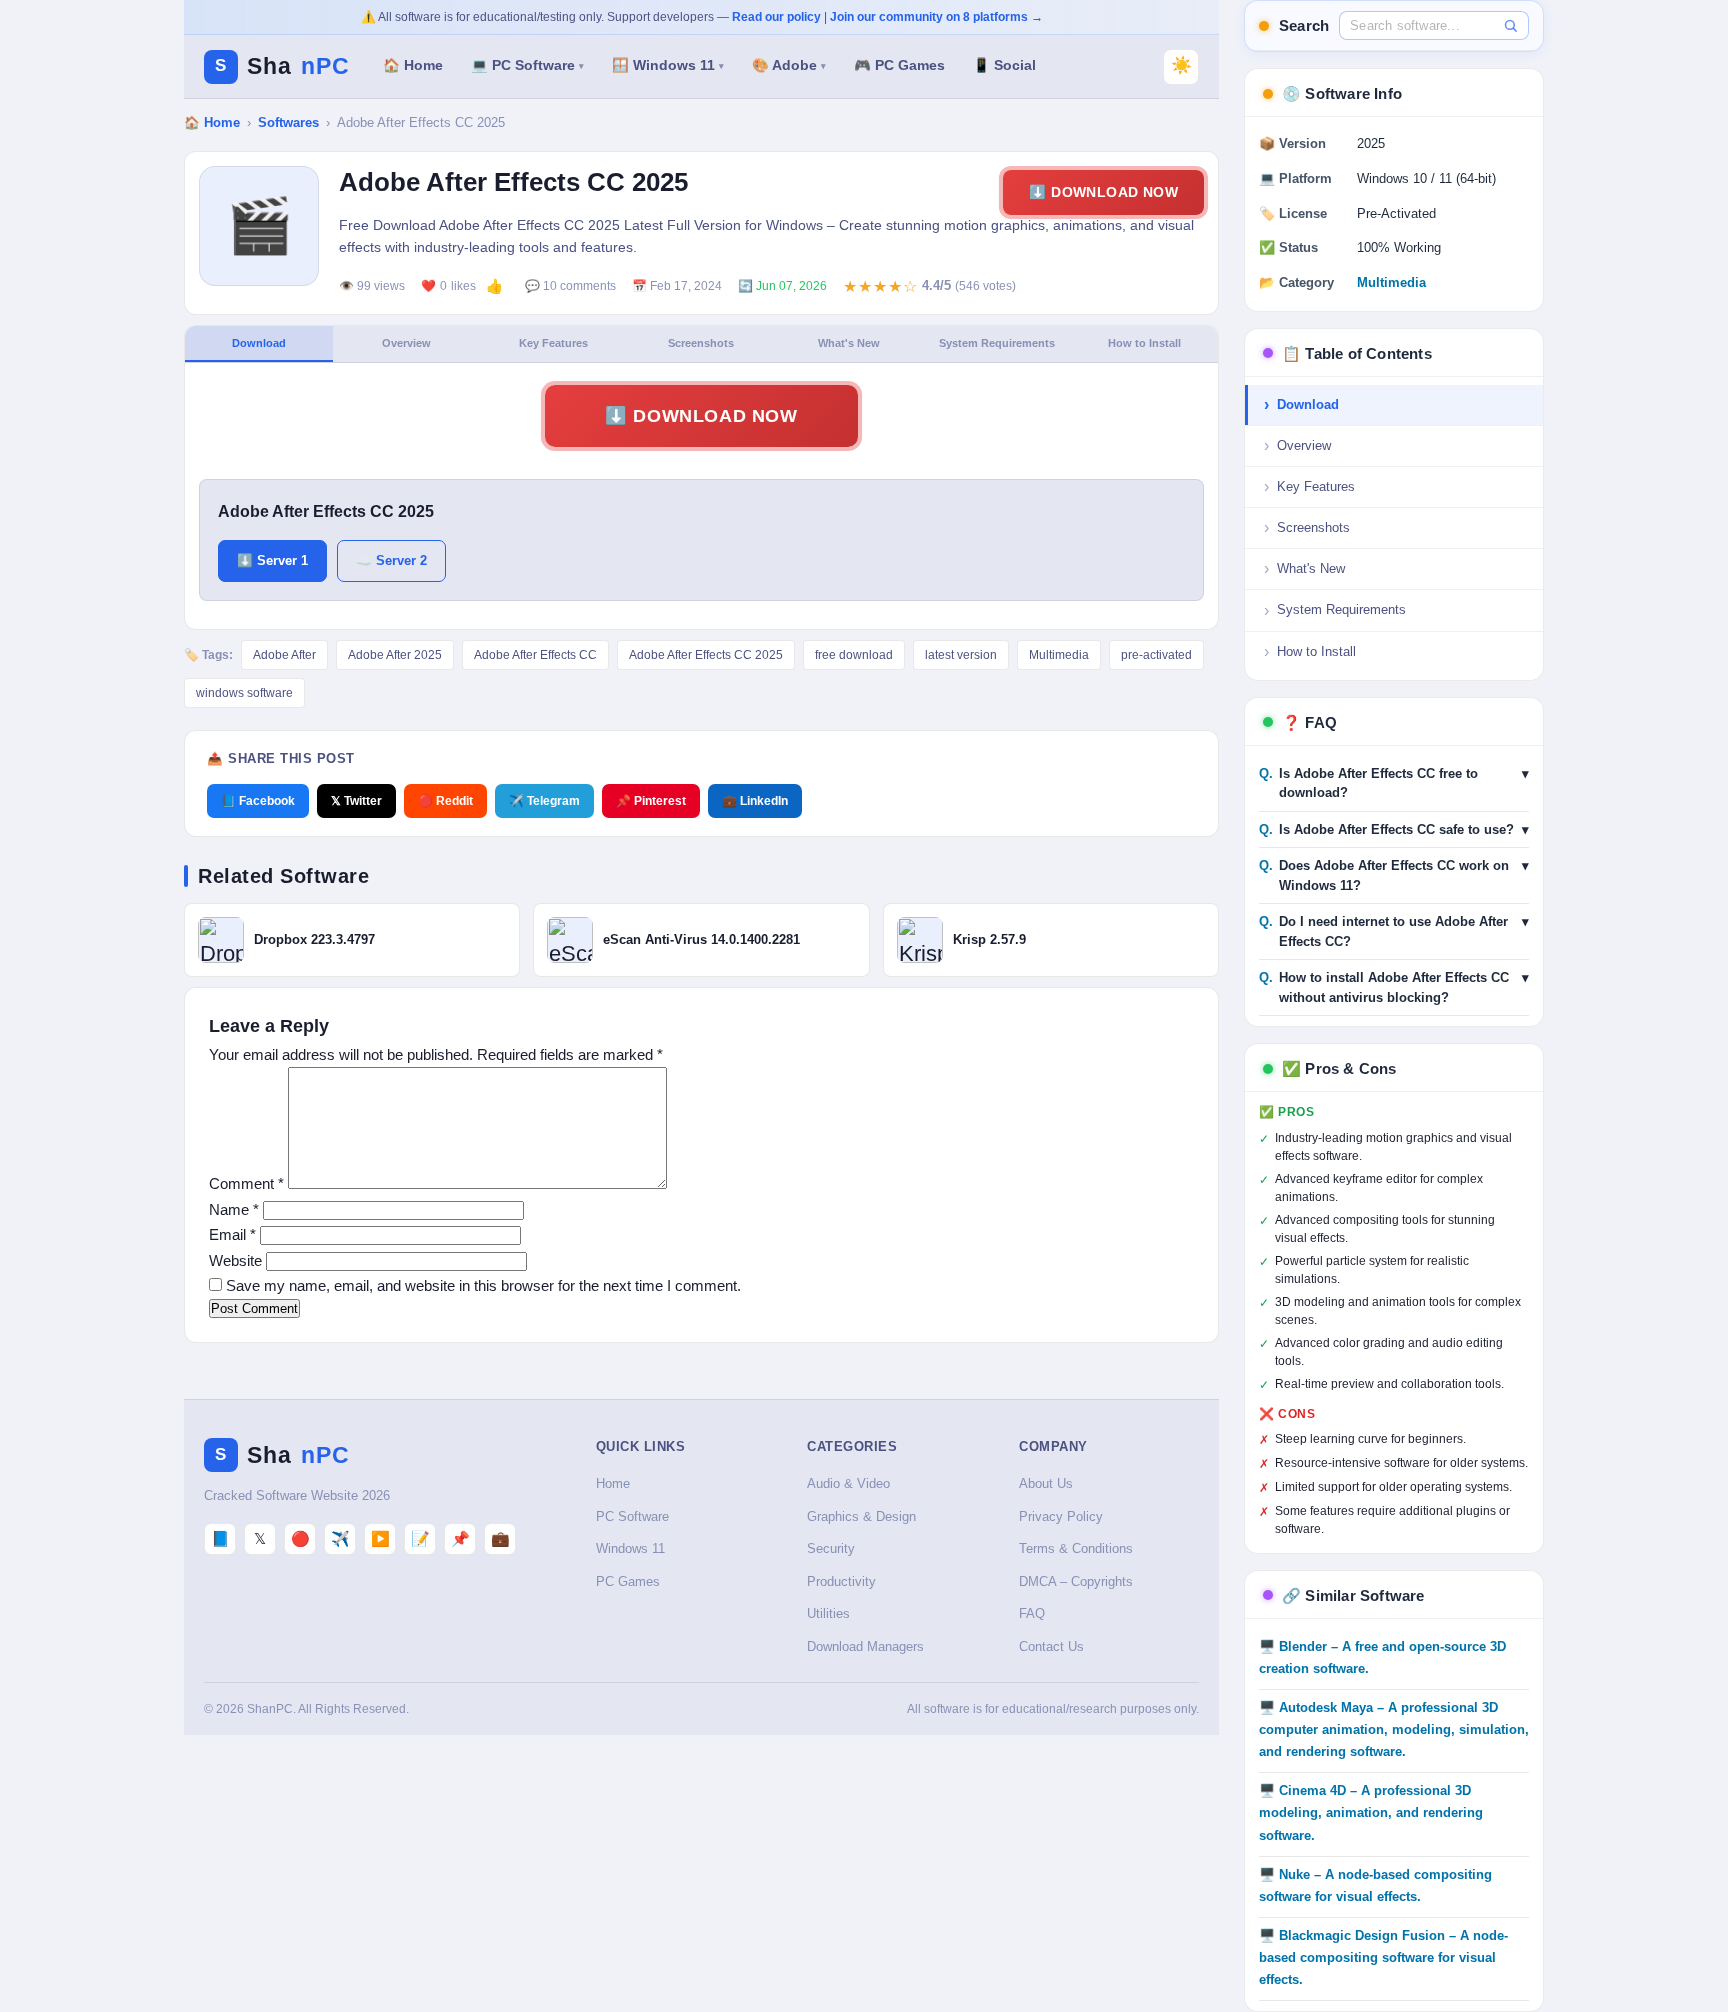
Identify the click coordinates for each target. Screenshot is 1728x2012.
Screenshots (701, 343)
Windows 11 (630, 1548)
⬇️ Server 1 (272, 560)
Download (259, 343)
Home (613, 1483)
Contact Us (1051, 1646)
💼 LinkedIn (755, 801)
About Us (1046, 1483)
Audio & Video (848, 1483)
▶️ (380, 1538)
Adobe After (284, 655)
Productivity (841, 1581)
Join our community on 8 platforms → (936, 17)
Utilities (828, 1613)
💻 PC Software (527, 65)
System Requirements (997, 343)
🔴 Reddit (445, 801)
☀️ (1181, 65)
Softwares (288, 123)
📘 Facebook (258, 801)
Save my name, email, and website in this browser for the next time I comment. (483, 1285)
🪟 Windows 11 (668, 65)
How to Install (1144, 343)
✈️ (340, 1538)
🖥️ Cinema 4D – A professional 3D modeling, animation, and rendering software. (1371, 1812)
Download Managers (865, 1646)
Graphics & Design (861, 1516)
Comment (246, 1183)
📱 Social (1004, 65)
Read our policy (776, 17)
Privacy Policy (1061, 1516)
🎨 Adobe (789, 65)
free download (854, 655)
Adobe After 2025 (395, 655)
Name (234, 1209)
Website (235, 1260)
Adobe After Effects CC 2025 (706, 655)
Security (831, 1548)
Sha (282, 66)
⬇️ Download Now (1103, 192)
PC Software (632, 1516)
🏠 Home (413, 65)
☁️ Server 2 (391, 560)
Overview (406, 343)
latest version (961, 655)
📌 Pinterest (651, 801)
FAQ (1032, 1613)
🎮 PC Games (899, 65)
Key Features (553, 343)
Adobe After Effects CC (535, 655)
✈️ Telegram (544, 801)
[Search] (1510, 25)
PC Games (628, 1581)
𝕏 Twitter (356, 801)
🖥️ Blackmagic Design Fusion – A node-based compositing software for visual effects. (1383, 1957)
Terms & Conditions (1076, 1548)
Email (232, 1234)
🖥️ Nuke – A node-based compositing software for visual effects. (1375, 1885)
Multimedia (1059, 655)
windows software (244, 693)
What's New (849, 343)
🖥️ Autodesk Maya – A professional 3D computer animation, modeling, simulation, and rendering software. (1394, 1729)
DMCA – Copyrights (1076, 1581)
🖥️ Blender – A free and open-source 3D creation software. (1382, 1657)
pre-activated (1156, 655)
